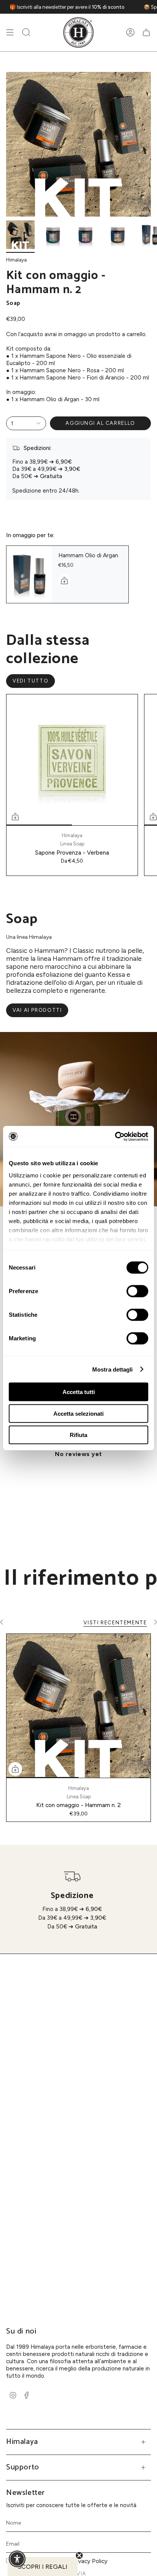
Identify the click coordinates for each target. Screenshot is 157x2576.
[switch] (137, 1291)
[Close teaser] (79, 2555)
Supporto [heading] (23, 2467)
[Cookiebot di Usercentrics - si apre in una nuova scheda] (115, 1136)
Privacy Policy (89, 2561)
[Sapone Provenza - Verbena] (72, 760)
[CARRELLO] (146, 33)
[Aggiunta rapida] (15, 817)
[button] (26, 33)
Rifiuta (78, 1435)
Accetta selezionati (78, 1413)
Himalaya (16, 260)
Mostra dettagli (113, 1369)
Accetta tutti (79, 1392)
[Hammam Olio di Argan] (29, 574)
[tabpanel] (78, 1472)
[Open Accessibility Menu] (17, 2559)
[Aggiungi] (64, 581)
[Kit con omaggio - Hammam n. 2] (78, 1706)
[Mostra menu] (10, 33)
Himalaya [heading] (22, 2442)
